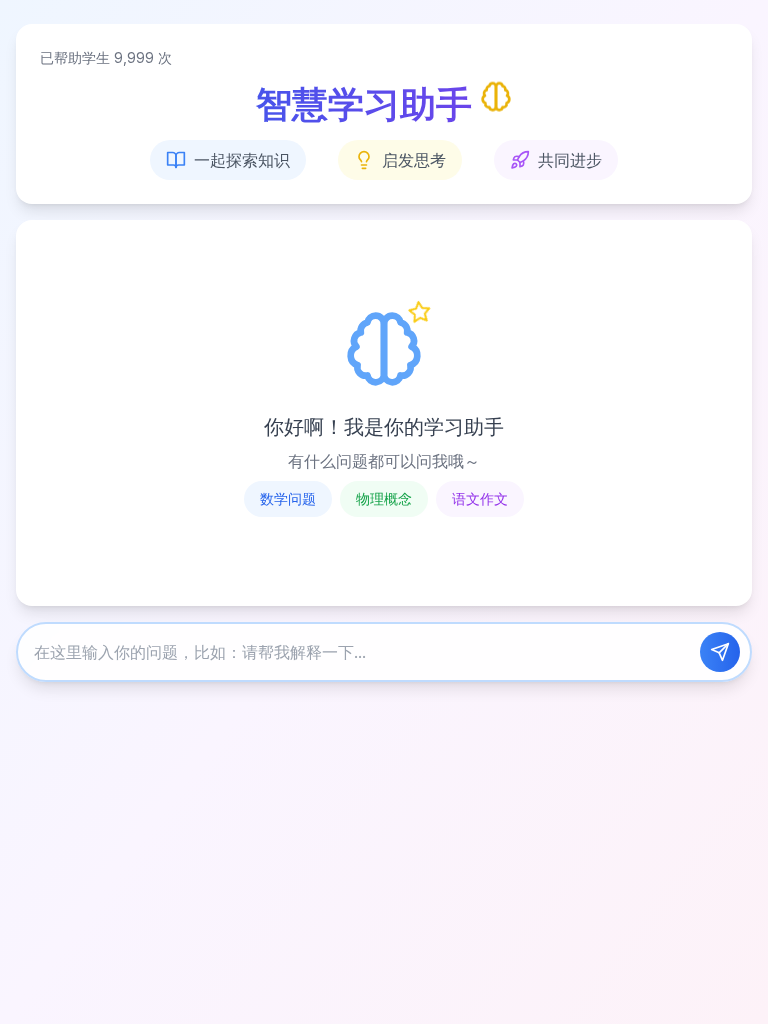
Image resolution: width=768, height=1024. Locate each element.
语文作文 (480, 498)
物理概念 (384, 498)
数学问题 (288, 498)
